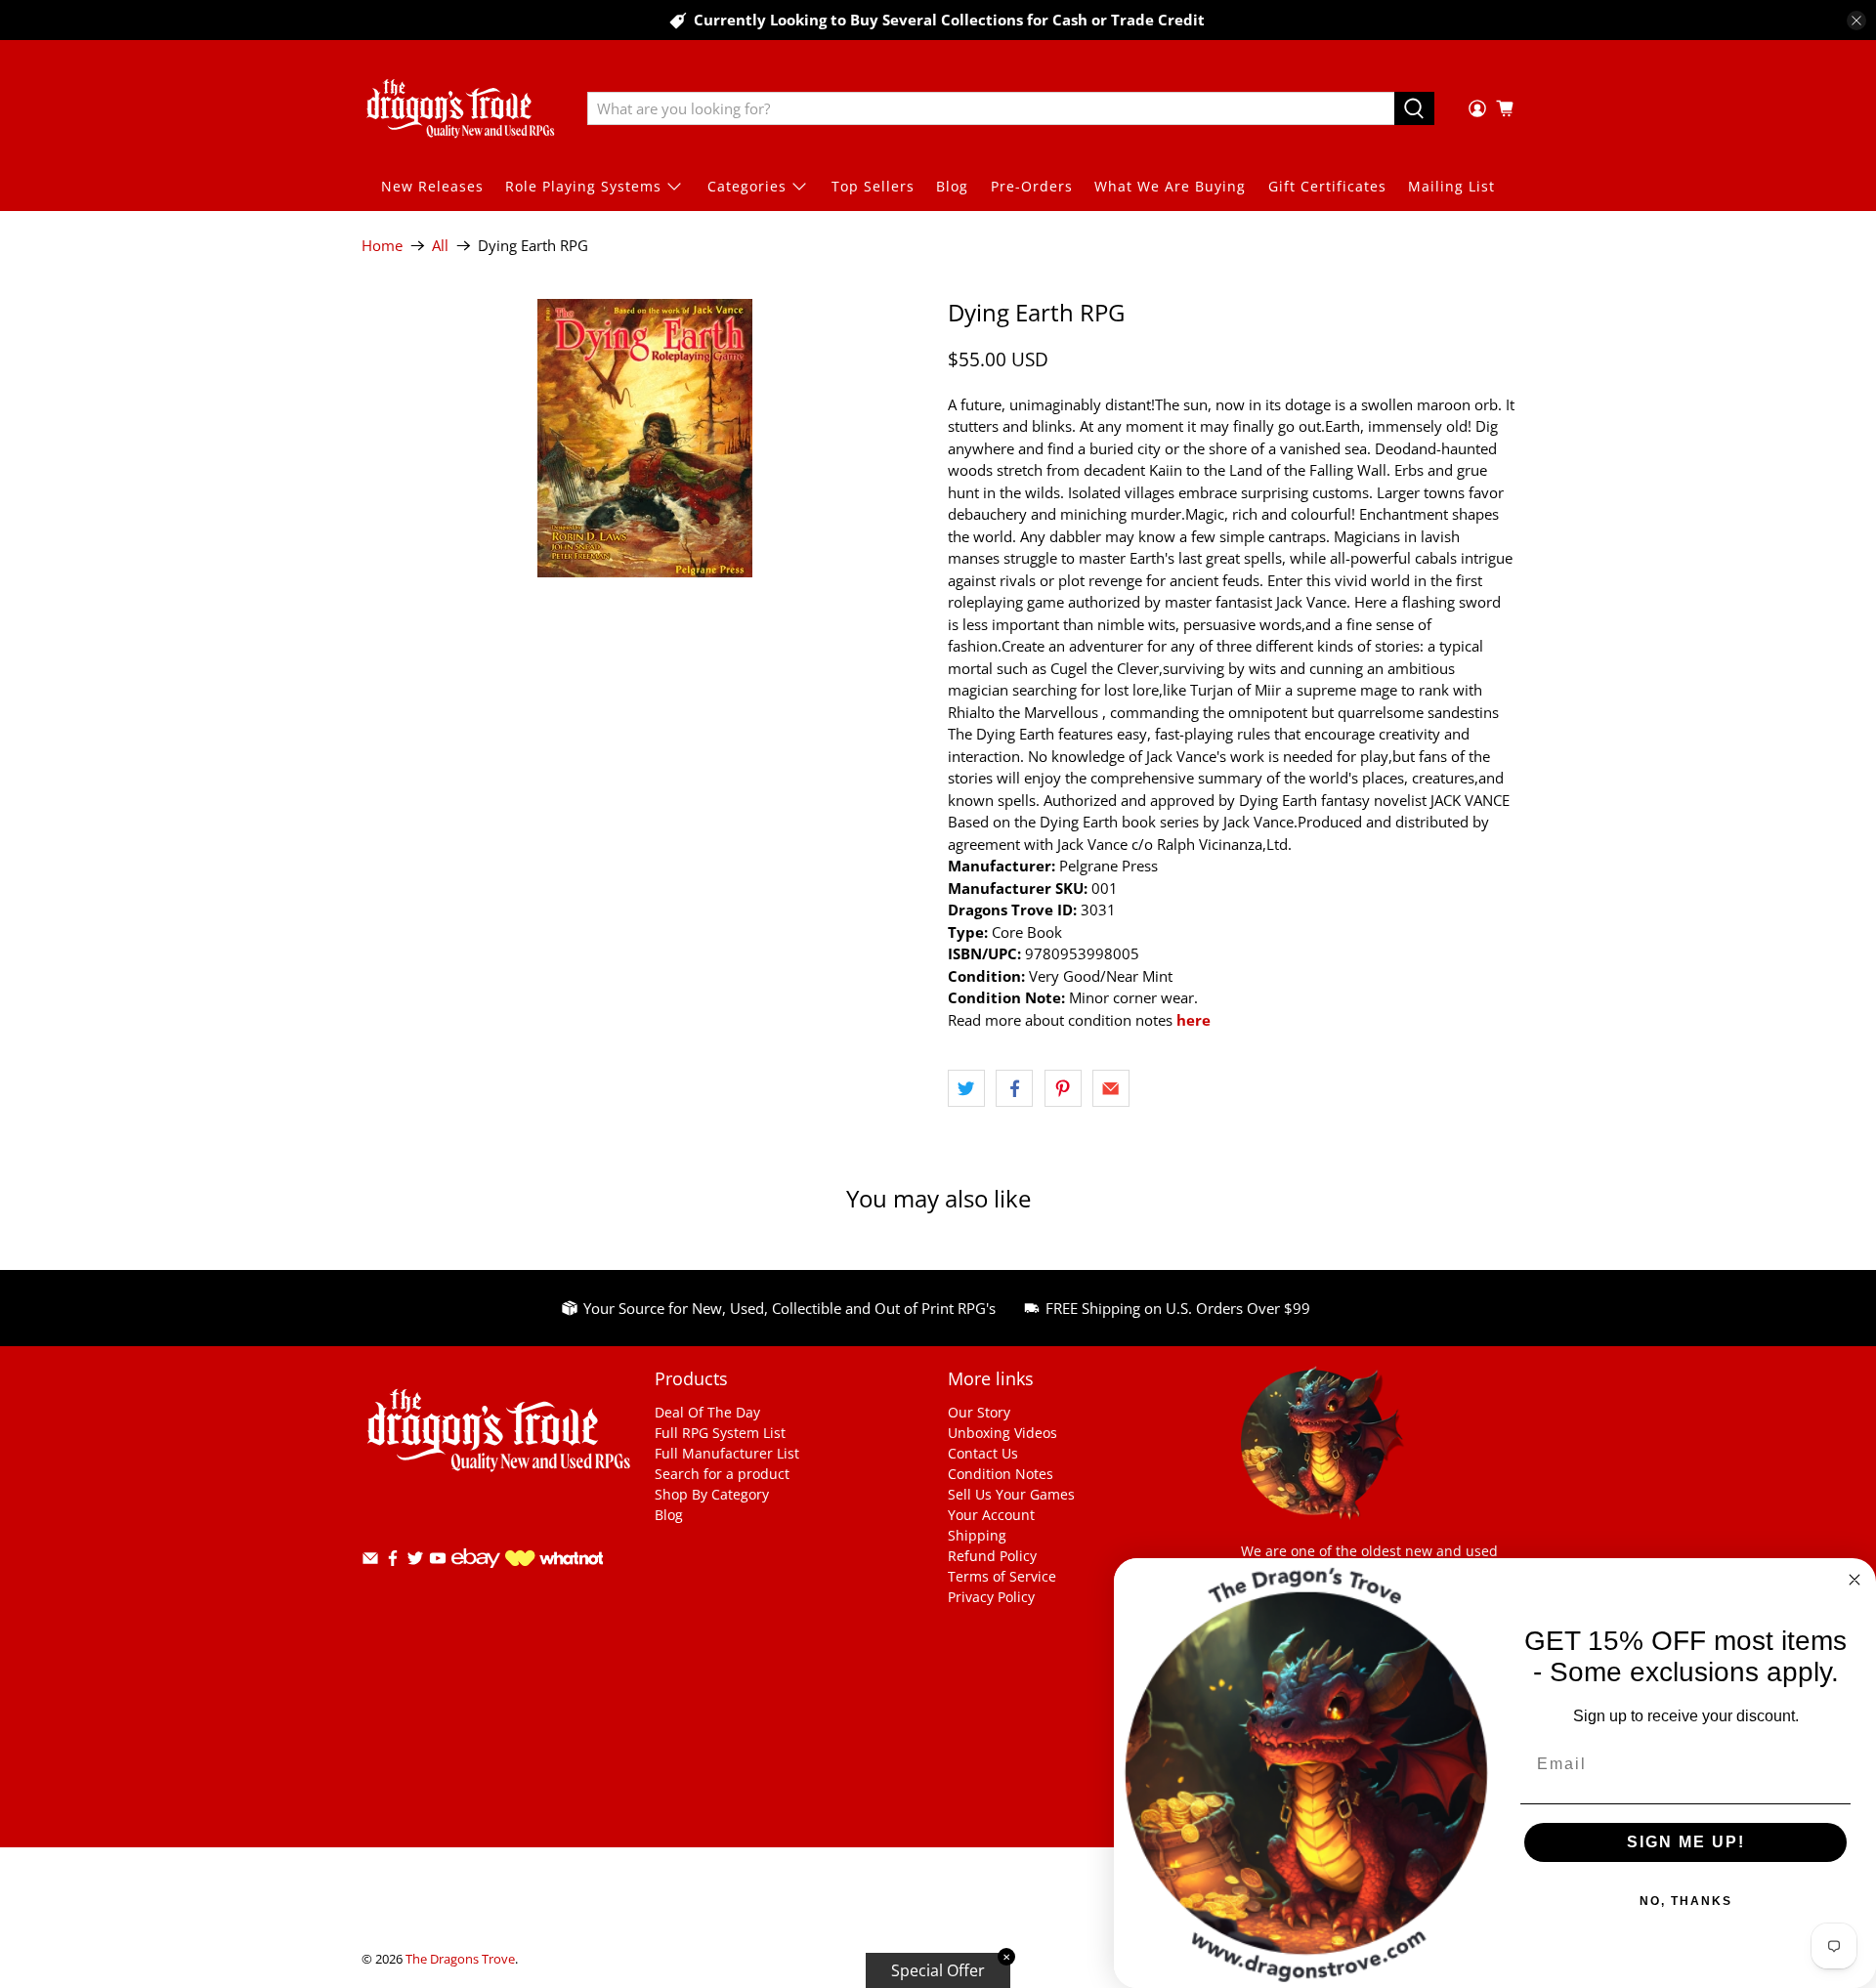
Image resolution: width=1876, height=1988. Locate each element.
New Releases (432, 186)
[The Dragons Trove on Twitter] (415, 1562)
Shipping (977, 1535)
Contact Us (983, 1453)
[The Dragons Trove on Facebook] (393, 1562)
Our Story (979, 1412)
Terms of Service (1002, 1576)
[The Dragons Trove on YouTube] (438, 1562)
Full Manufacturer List (727, 1453)
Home (382, 246)
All (440, 246)
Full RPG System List (720, 1433)
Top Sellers (873, 186)
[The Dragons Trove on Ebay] (476, 1577)
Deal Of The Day (707, 1412)
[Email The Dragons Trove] (370, 1562)
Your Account (991, 1515)
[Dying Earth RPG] (645, 438)
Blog (952, 186)
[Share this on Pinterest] (1063, 1088)
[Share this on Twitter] (966, 1088)
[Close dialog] (1855, 1580)
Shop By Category (712, 1494)
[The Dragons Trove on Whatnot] (554, 1561)
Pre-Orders (1032, 186)
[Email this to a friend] (1111, 1088)
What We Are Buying (1170, 186)
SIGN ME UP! (1686, 1842)
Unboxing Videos (1002, 1433)
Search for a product (722, 1474)
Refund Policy (992, 1556)
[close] (1856, 21)
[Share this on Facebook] (1014, 1088)
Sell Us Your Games (1011, 1494)
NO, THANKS (1686, 1901)
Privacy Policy (991, 1597)
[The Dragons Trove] (460, 108)
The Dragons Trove (460, 1959)
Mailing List (1451, 186)
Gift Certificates (1327, 186)
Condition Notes (1001, 1474)
